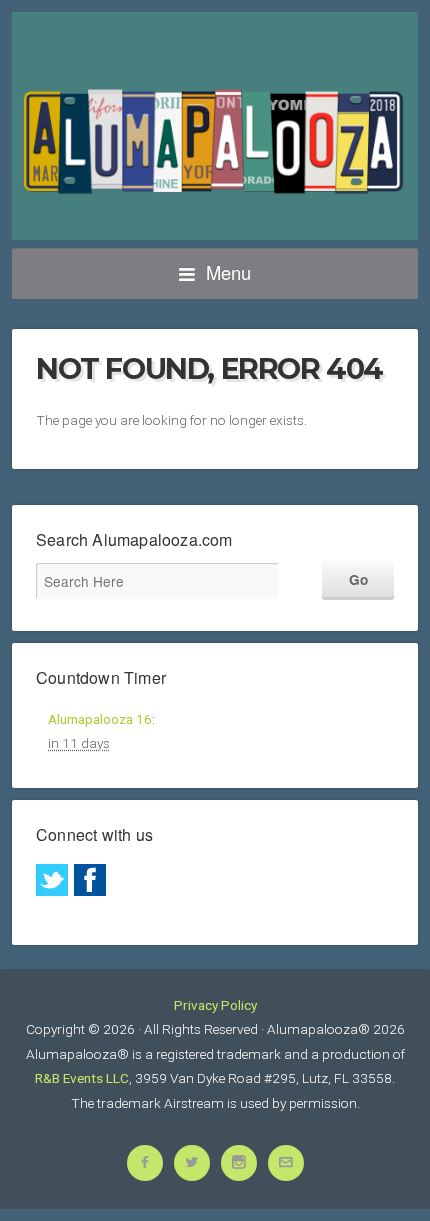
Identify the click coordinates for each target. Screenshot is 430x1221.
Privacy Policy (215, 1005)
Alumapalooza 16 (100, 719)
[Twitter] (52, 880)
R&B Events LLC (82, 1078)
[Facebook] (90, 880)
